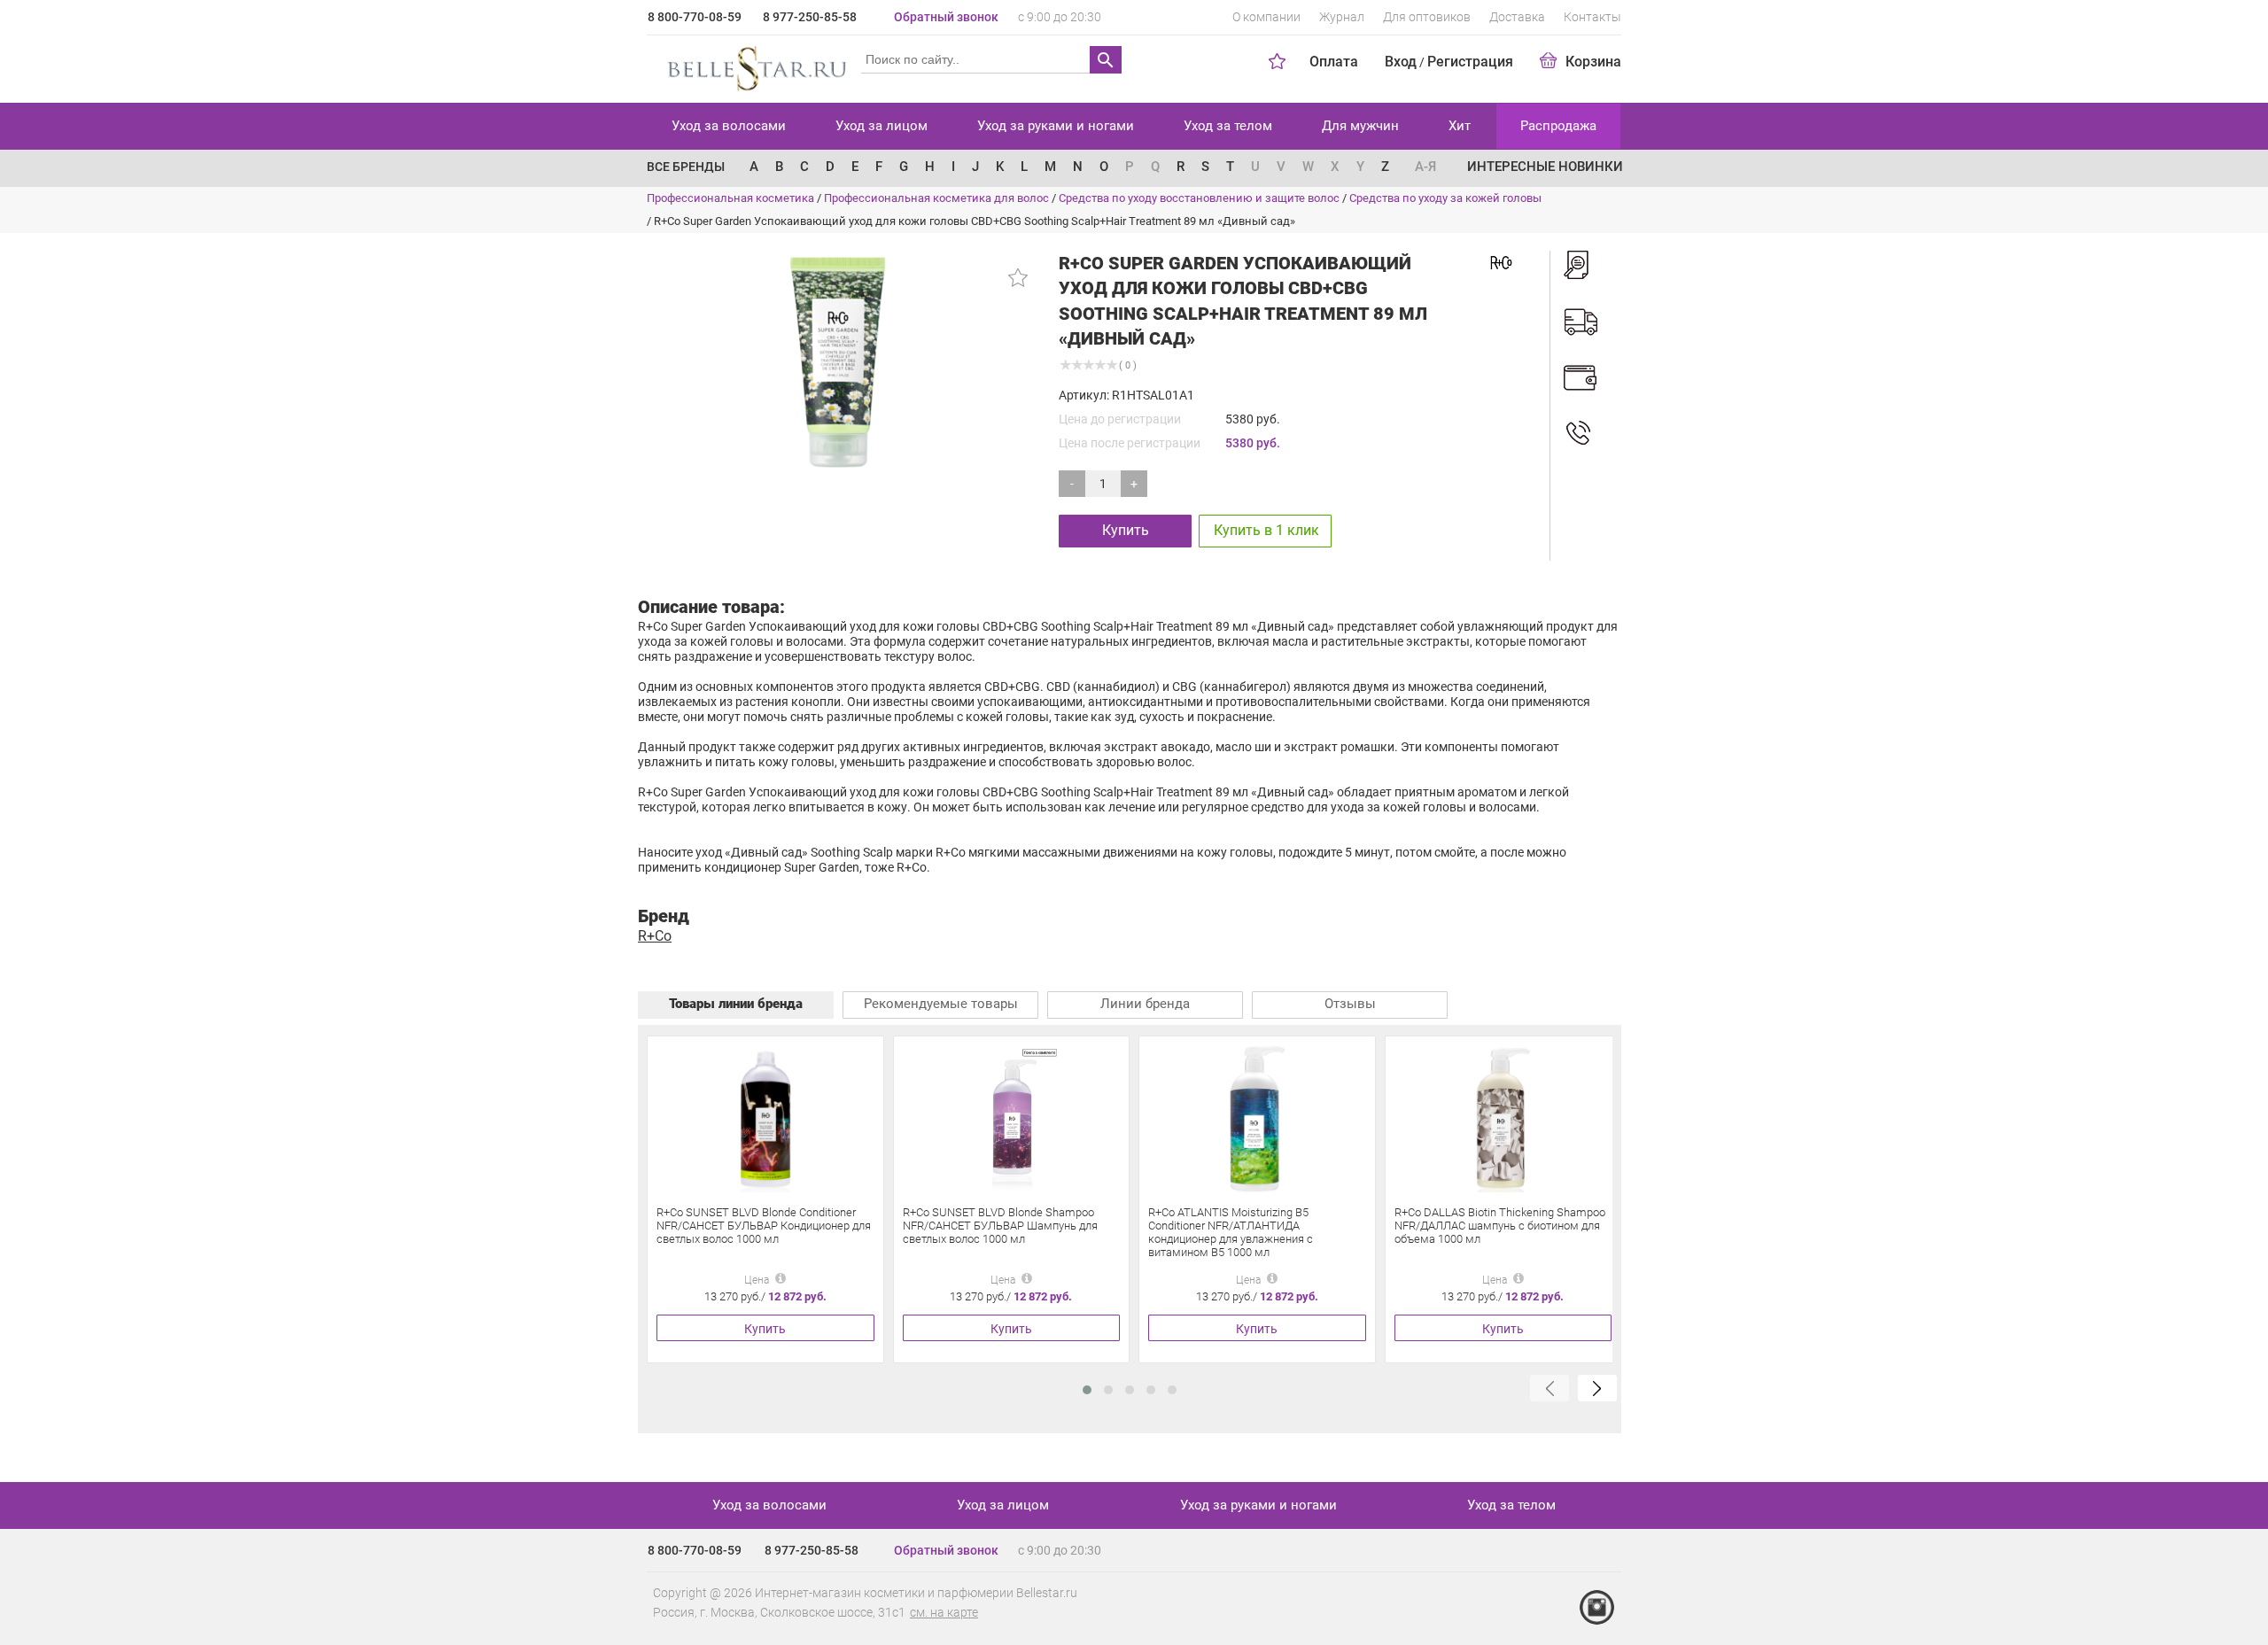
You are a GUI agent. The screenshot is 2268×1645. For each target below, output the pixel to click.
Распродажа (1558, 126)
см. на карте (944, 1612)
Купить (1126, 530)
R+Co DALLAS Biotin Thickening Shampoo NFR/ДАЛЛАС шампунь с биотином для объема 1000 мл (1500, 1226)
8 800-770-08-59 (695, 17)
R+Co (655, 936)
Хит (1460, 126)
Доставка (1517, 17)
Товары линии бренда (736, 1004)
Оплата (1334, 62)
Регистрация (1470, 62)
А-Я (1425, 167)
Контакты (1592, 17)
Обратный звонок (946, 17)
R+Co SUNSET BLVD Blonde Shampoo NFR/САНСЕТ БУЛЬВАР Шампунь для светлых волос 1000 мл (1000, 1226)
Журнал (1342, 17)
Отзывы (1350, 1004)
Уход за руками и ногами (1056, 126)
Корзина (1593, 62)
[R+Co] (1501, 261)
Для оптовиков (1427, 17)
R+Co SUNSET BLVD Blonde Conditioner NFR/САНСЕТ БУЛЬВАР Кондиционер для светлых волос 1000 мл (764, 1226)
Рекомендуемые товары (941, 1004)
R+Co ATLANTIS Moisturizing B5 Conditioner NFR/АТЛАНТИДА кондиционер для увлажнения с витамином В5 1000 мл (1231, 1232)
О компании (1266, 17)
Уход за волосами (729, 126)
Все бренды (686, 167)
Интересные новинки (1545, 167)
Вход (1401, 62)
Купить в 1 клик (1266, 530)
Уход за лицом (882, 126)
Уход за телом (1228, 126)
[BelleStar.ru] (753, 66)
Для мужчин (1360, 126)
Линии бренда (1145, 1004)
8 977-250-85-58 (810, 17)
